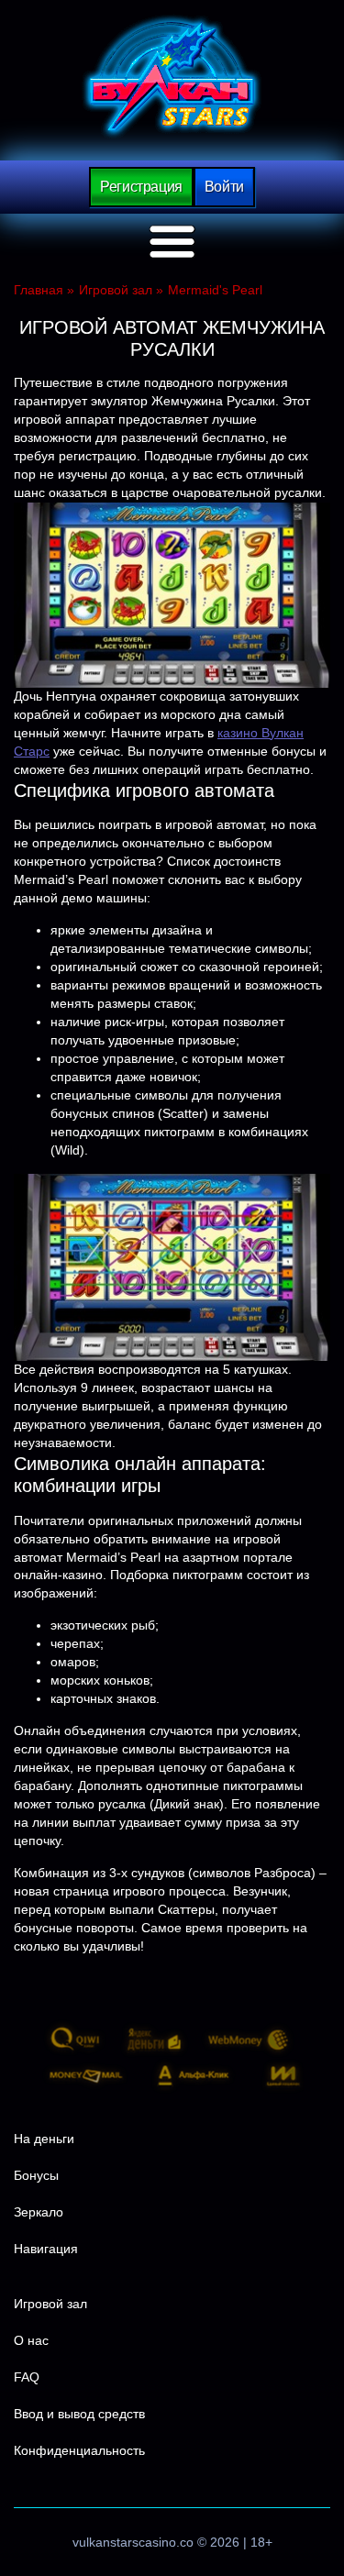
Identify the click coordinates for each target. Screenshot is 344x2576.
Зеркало (39, 2212)
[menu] (172, 242)
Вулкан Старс (172, 77)
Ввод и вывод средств (79, 2414)
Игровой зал (50, 2304)
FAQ (27, 2377)
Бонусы (36, 2175)
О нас (31, 2340)
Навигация (46, 2249)
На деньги (44, 2139)
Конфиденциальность (79, 2450)
